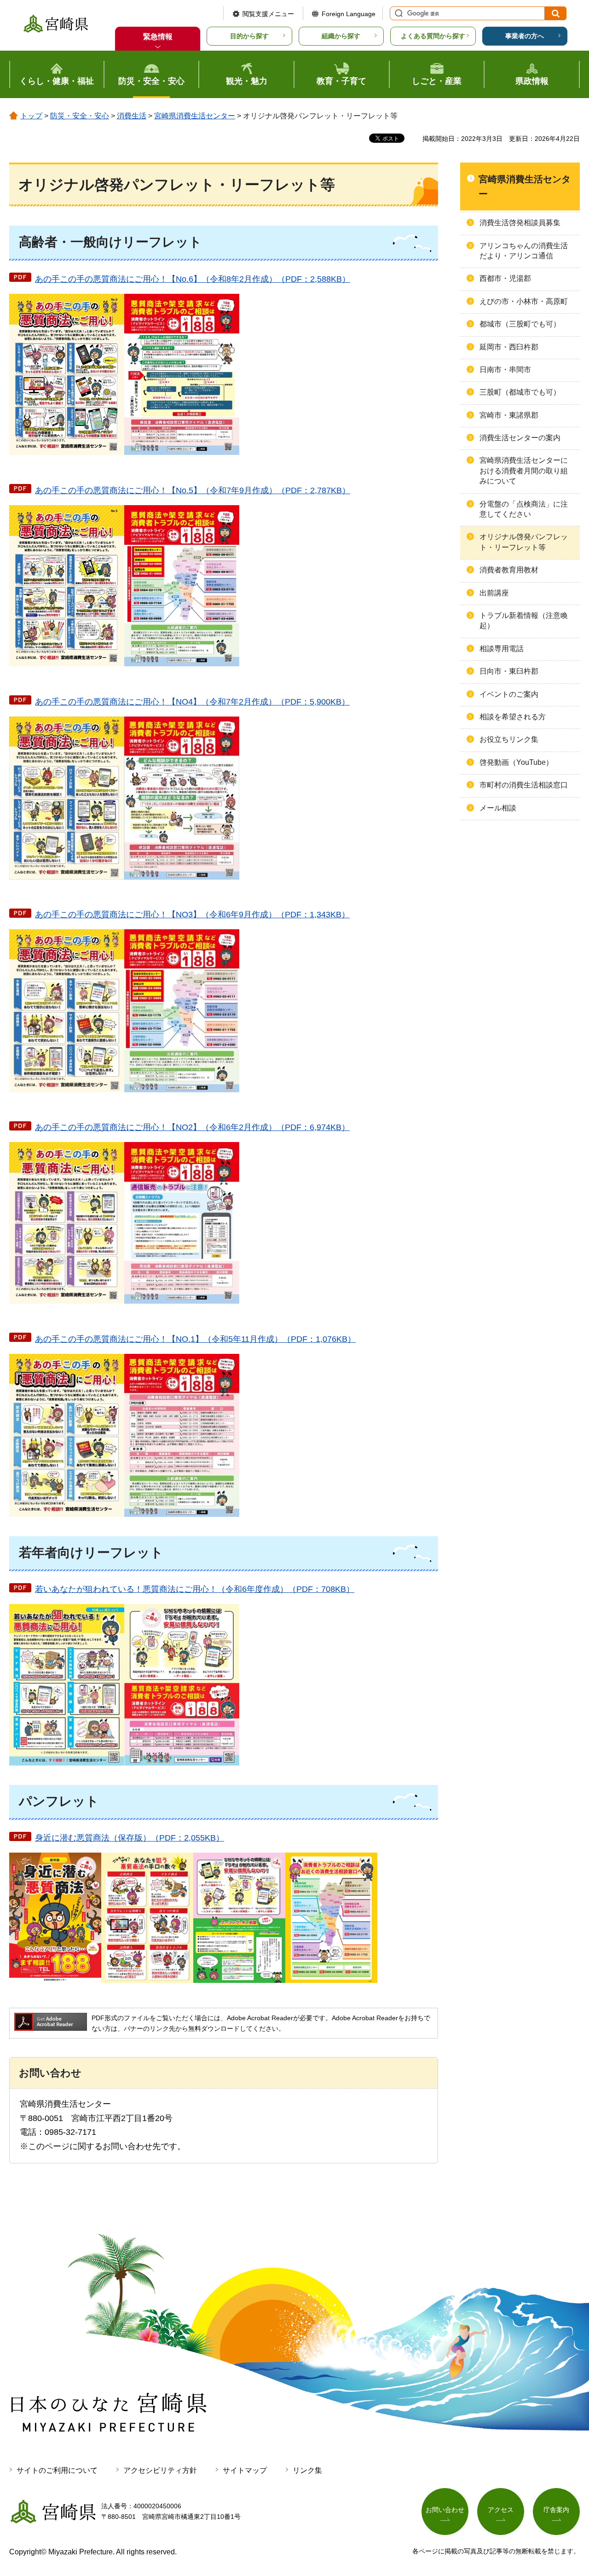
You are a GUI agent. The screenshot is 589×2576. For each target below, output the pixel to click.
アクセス (501, 2510)
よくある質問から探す (433, 36)
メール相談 (498, 808)
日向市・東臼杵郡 (509, 671)
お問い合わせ (445, 2510)
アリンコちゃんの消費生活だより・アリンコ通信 (524, 251)
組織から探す (341, 36)
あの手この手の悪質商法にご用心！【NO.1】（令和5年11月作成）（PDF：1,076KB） (195, 1339)
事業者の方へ (525, 36)
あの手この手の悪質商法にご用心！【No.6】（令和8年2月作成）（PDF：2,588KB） (193, 279)
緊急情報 (158, 37)
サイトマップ (245, 2470)
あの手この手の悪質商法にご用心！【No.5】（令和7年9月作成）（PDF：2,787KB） (193, 490)
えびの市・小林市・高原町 (524, 301)
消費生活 (132, 116)
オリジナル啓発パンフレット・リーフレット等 (524, 542)
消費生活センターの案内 (520, 438)
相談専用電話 (502, 649)
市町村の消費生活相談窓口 (524, 785)
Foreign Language (349, 14)
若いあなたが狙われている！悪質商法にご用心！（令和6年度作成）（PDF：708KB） (195, 1589)
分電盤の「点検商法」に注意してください (524, 509)
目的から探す (249, 36)
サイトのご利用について (57, 2470)
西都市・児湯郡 (505, 278)
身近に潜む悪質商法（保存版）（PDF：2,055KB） (130, 1838)
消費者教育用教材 (509, 570)
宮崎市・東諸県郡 (509, 415)
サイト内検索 (398, 13)
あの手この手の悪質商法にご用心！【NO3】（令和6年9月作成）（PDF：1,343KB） (192, 915)
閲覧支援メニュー (268, 14)
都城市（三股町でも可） (520, 324)
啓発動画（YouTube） (516, 762)
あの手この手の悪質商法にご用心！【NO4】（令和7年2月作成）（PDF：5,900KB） (192, 702)
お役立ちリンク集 (509, 739)
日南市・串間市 (505, 370)
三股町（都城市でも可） (520, 392)
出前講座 (494, 593)
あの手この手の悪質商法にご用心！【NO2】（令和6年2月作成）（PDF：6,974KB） (192, 1127)
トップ (31, 116)
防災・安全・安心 (80, 116)
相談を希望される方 (513, 717)
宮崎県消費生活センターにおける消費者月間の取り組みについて (524, 471)
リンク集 (307, 2470)
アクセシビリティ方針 (160, 2470)
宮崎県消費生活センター (195, 116)
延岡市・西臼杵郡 (509, 347)
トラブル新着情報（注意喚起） (524, 621)
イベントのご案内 (509, 694)
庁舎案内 (556, 2510)
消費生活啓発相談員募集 (520, 223)
